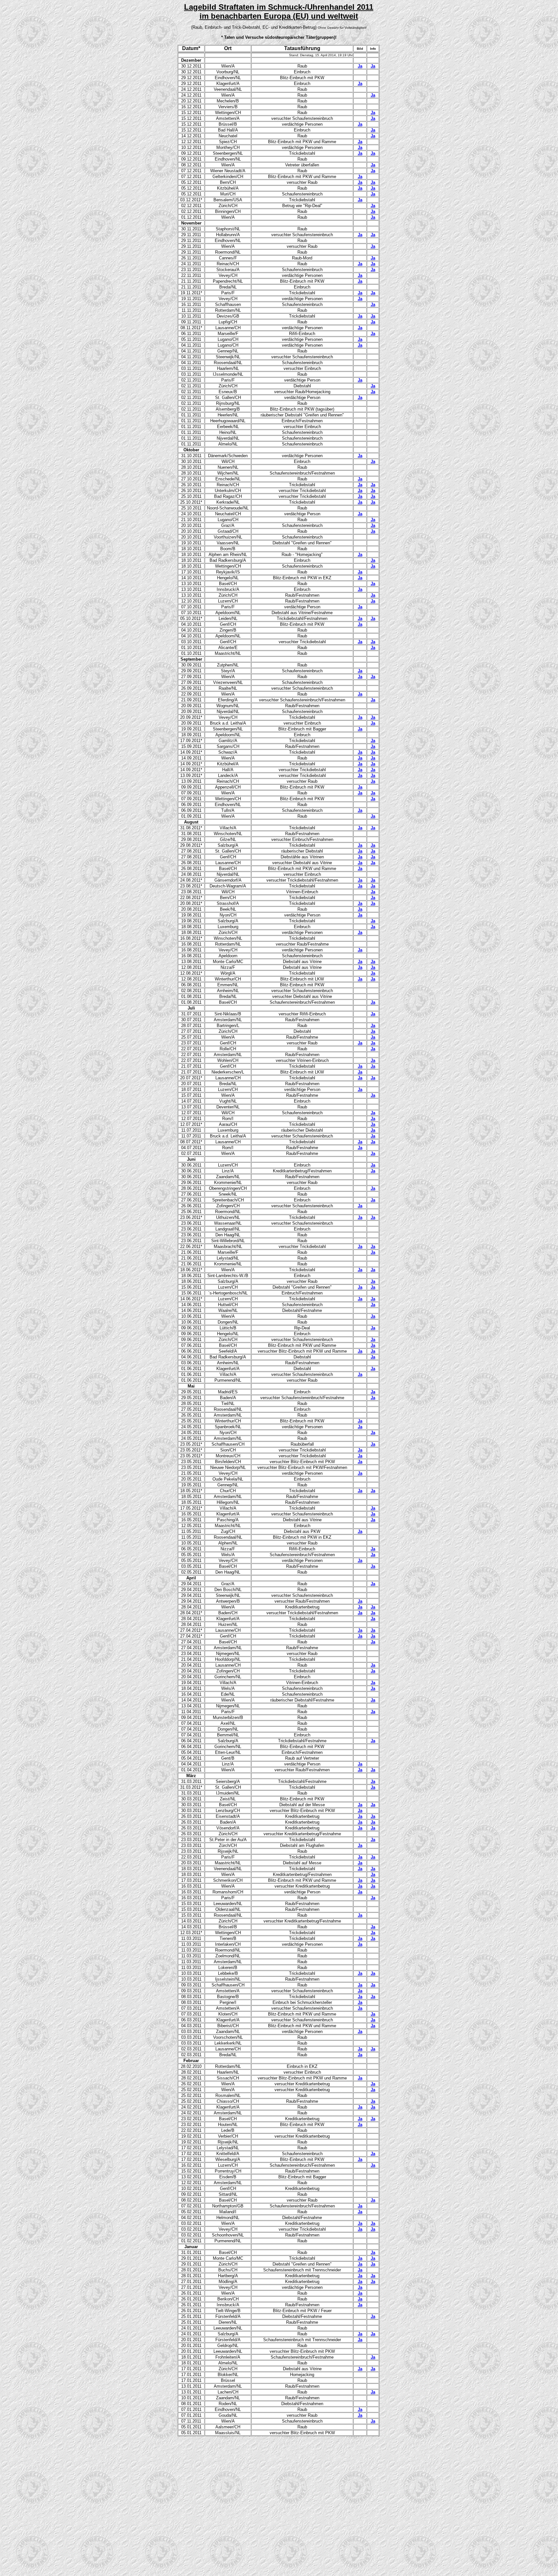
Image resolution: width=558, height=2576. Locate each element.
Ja (360, 66)
